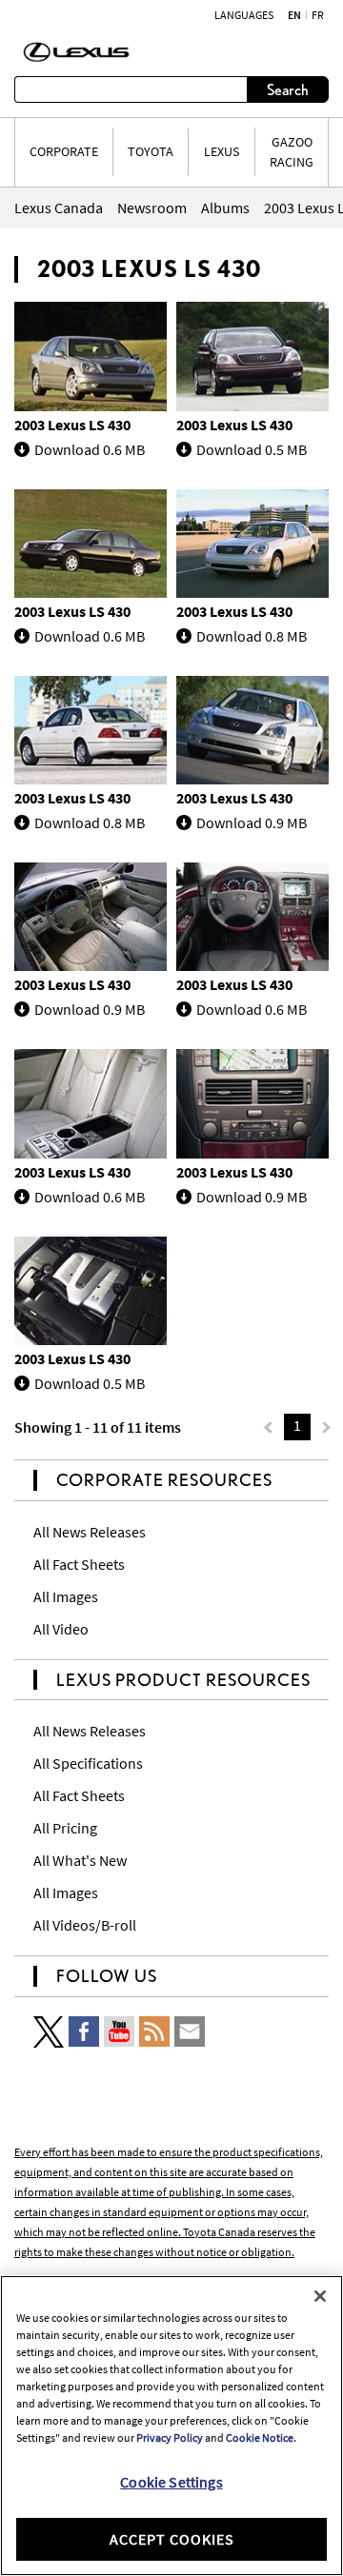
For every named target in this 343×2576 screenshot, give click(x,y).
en (294, 15)
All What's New (80, 1860)
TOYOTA (151, 151)
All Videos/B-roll (85, 1925)
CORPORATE (64, 151)
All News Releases (90, 1532)
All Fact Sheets (79, 1564)
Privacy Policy (170, 2437)
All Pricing (65, 1828)
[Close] (320, 2296)
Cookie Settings (171, 2482)
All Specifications (88, 1763)
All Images (66, 1596)
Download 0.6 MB (90, 449)
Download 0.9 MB (252, 822)
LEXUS (222, 151)
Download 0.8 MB (252, 636)
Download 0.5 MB (252, 449)
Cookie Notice (260, 2437)
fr (318, 15)
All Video (61, 1629)
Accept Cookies (172, 2539)
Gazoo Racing (292, 152)
